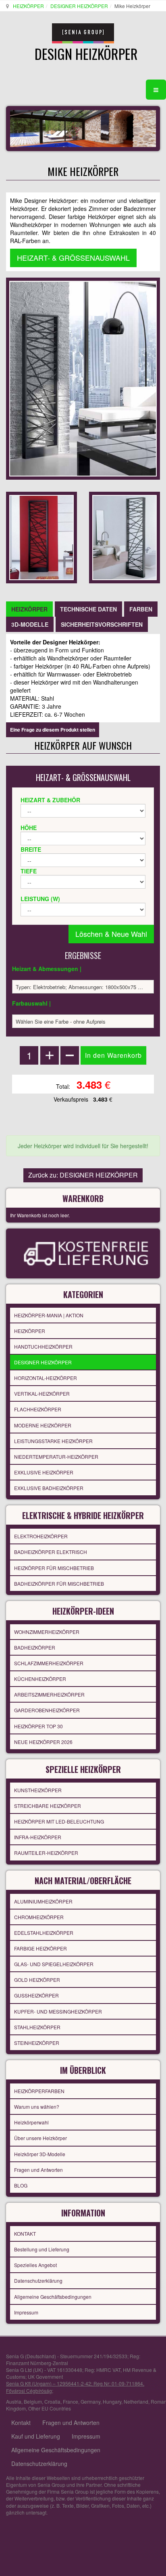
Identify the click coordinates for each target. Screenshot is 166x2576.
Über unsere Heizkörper (40, 2138)
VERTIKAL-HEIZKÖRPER (42, 1393)
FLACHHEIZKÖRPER (38, 1409)
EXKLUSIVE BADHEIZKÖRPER (49, 1488)
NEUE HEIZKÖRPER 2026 (43, 1742)
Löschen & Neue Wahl (111, 934)
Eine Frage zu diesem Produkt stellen (53, 730)
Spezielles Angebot (35, 2265)
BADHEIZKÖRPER (35, 1647)
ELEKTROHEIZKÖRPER (41, 1536)
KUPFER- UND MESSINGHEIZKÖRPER (58, 2011)
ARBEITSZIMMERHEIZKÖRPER (49, 1694)
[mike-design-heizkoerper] (124, 537)
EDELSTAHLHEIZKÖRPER (44, 1933)
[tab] (29, 609)
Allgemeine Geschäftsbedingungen (53, 2297)
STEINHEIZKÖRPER (37, 2043)
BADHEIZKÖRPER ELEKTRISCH (51, 1552)
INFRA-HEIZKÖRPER (38, 1837)
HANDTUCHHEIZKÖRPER (43, 1346)
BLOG (21, 2185)
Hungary (112, 2401)
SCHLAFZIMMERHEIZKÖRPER (49, 1663)
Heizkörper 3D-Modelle (40, 2154)
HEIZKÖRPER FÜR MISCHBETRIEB (54, 1568)
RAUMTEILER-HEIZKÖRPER (46, 1853)
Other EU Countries (50, 2408)
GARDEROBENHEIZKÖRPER (47, 1710)
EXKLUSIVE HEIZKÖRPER (44, 1472)
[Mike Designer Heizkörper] (41, 537)
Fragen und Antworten (38, 2170)
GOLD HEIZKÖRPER (37, 1980)
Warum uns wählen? (37, 2107)
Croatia (52, 2401)
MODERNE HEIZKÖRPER (43, 1425)
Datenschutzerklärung (38, 2281)
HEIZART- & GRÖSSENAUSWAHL (73, 258)
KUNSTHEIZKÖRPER (38, 1790)
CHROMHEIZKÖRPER (39, 1917)
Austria (14, 2401)
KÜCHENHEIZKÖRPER (40, 1679)
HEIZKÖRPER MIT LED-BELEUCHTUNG (59, 1821)
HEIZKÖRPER (28, 6)
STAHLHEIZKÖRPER (37, 2027)
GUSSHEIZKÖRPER (36, 1995)
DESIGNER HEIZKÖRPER (79, 6)
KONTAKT (25, 2234)
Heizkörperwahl (31, 2122)
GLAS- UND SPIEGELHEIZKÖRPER (54, 1964)
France (71, 2401)
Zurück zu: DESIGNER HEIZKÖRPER (83, 1175)
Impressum (26, 2312)
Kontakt (21, 2423)
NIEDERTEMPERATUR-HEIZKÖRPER (56, 1457)
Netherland (136, 2401)
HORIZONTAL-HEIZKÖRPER (46, 1378)
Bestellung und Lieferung (42, 2249)
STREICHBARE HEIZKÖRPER (48, 1806)
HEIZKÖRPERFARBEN (39, 2091)
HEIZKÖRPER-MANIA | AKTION (49, 1315)
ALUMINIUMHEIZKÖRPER (43, 1901)
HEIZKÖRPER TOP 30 (38, 1726)
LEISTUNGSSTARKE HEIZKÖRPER (53, 1441)
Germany (90, 2401)
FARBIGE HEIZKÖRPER (40, 1948)
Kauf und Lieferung (36, 2436)
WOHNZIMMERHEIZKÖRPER (47, 1632)
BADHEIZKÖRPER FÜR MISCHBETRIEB (59, 1583)
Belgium (33, 2401)
